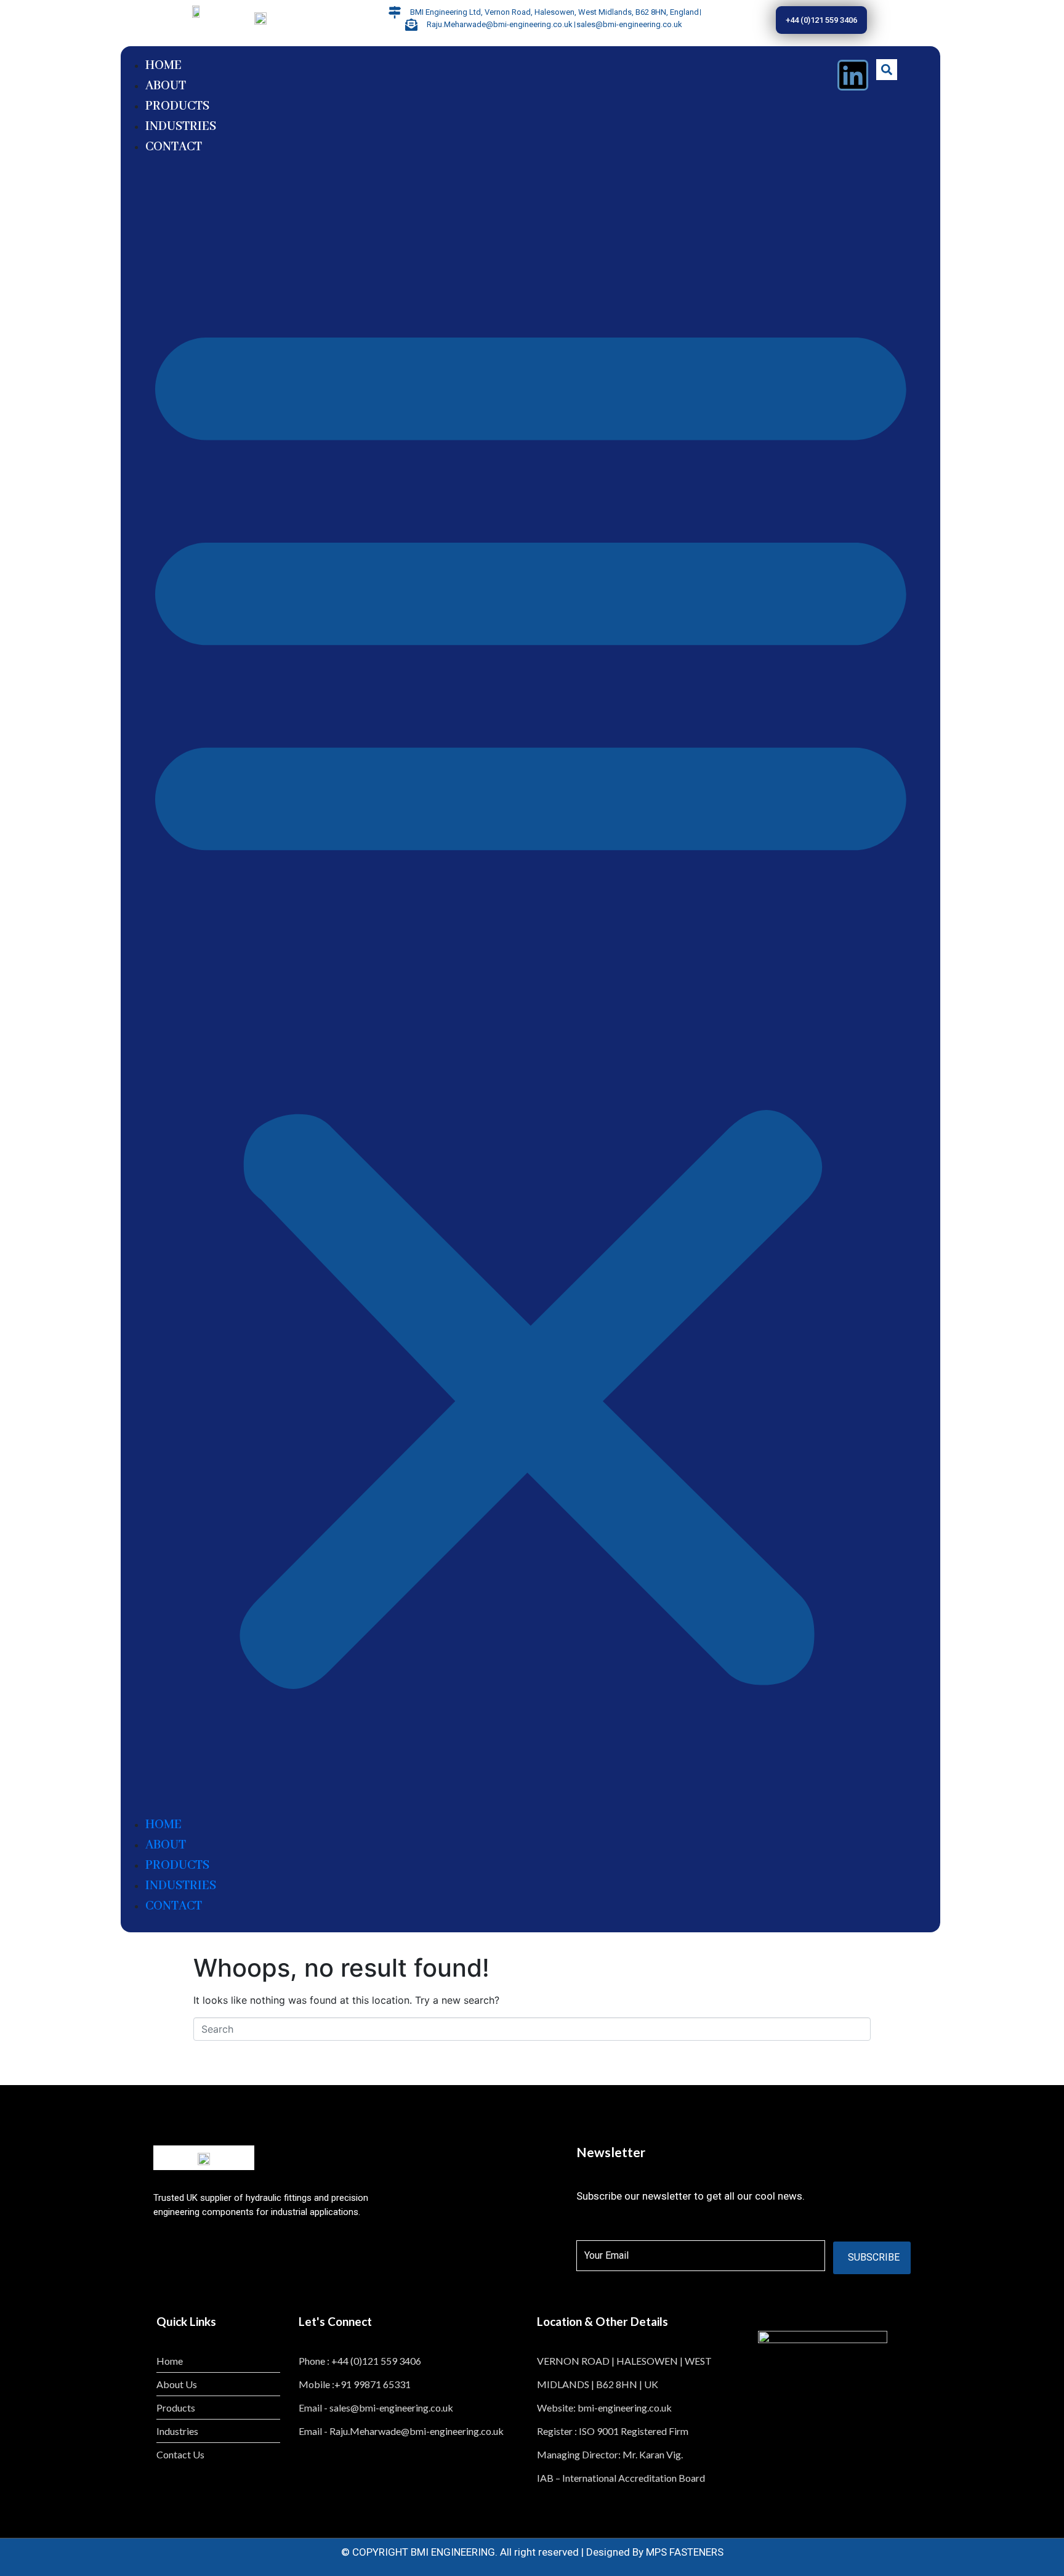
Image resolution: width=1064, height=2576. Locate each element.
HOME (163, 66)
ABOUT (166, 86)
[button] (531, 991)
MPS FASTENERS (685, 2552)
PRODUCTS (177, 106)
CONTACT (174, 147)
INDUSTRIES (181, 127)
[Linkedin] (853, 75)
